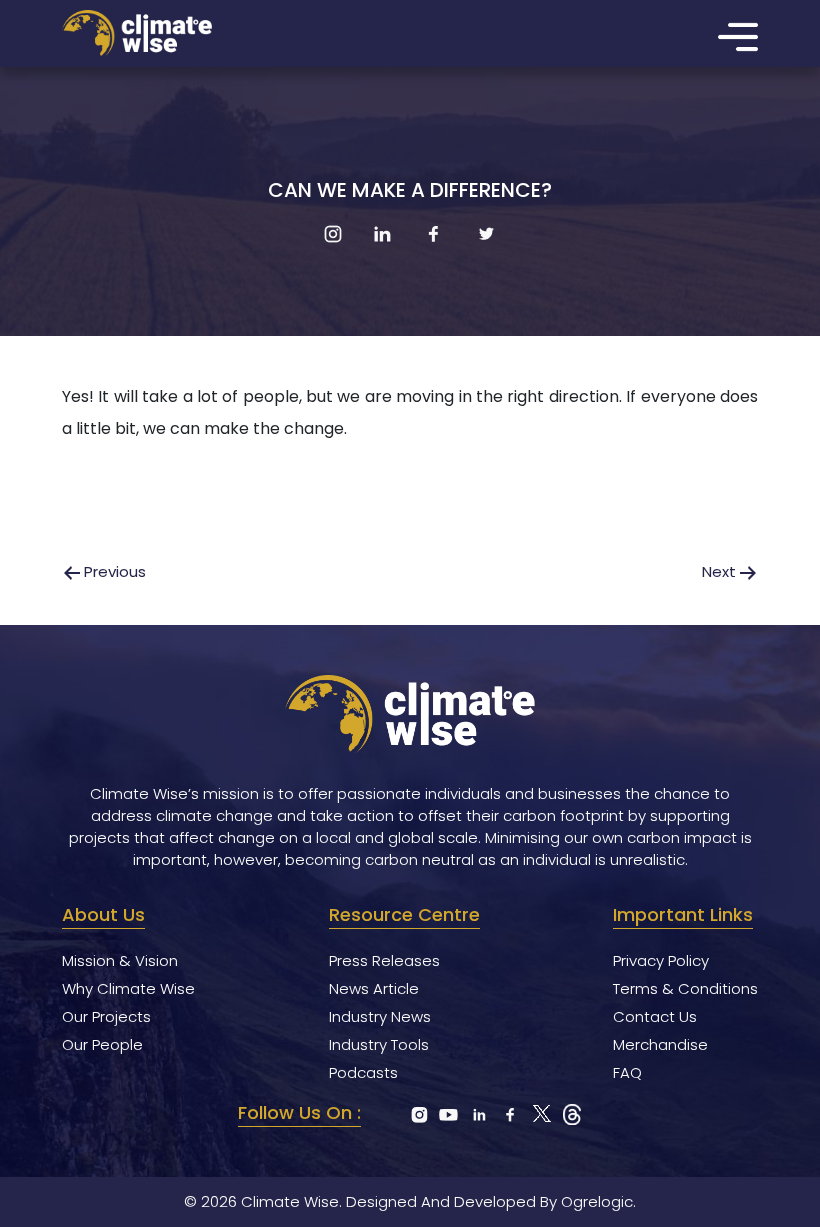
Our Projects (106, 1016)
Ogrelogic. (598, 1201)
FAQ (627, 1072)
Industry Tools (379, 1044)
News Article (374, 988)
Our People (102, 1044)
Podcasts (363, 1072)
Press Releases (384, 960)
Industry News (380, 1016)
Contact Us (655, 1016)
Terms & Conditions (685, 988)
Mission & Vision (120, 960)
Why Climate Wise (128, 988)
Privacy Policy (661, 960)
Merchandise (660, 1044)
